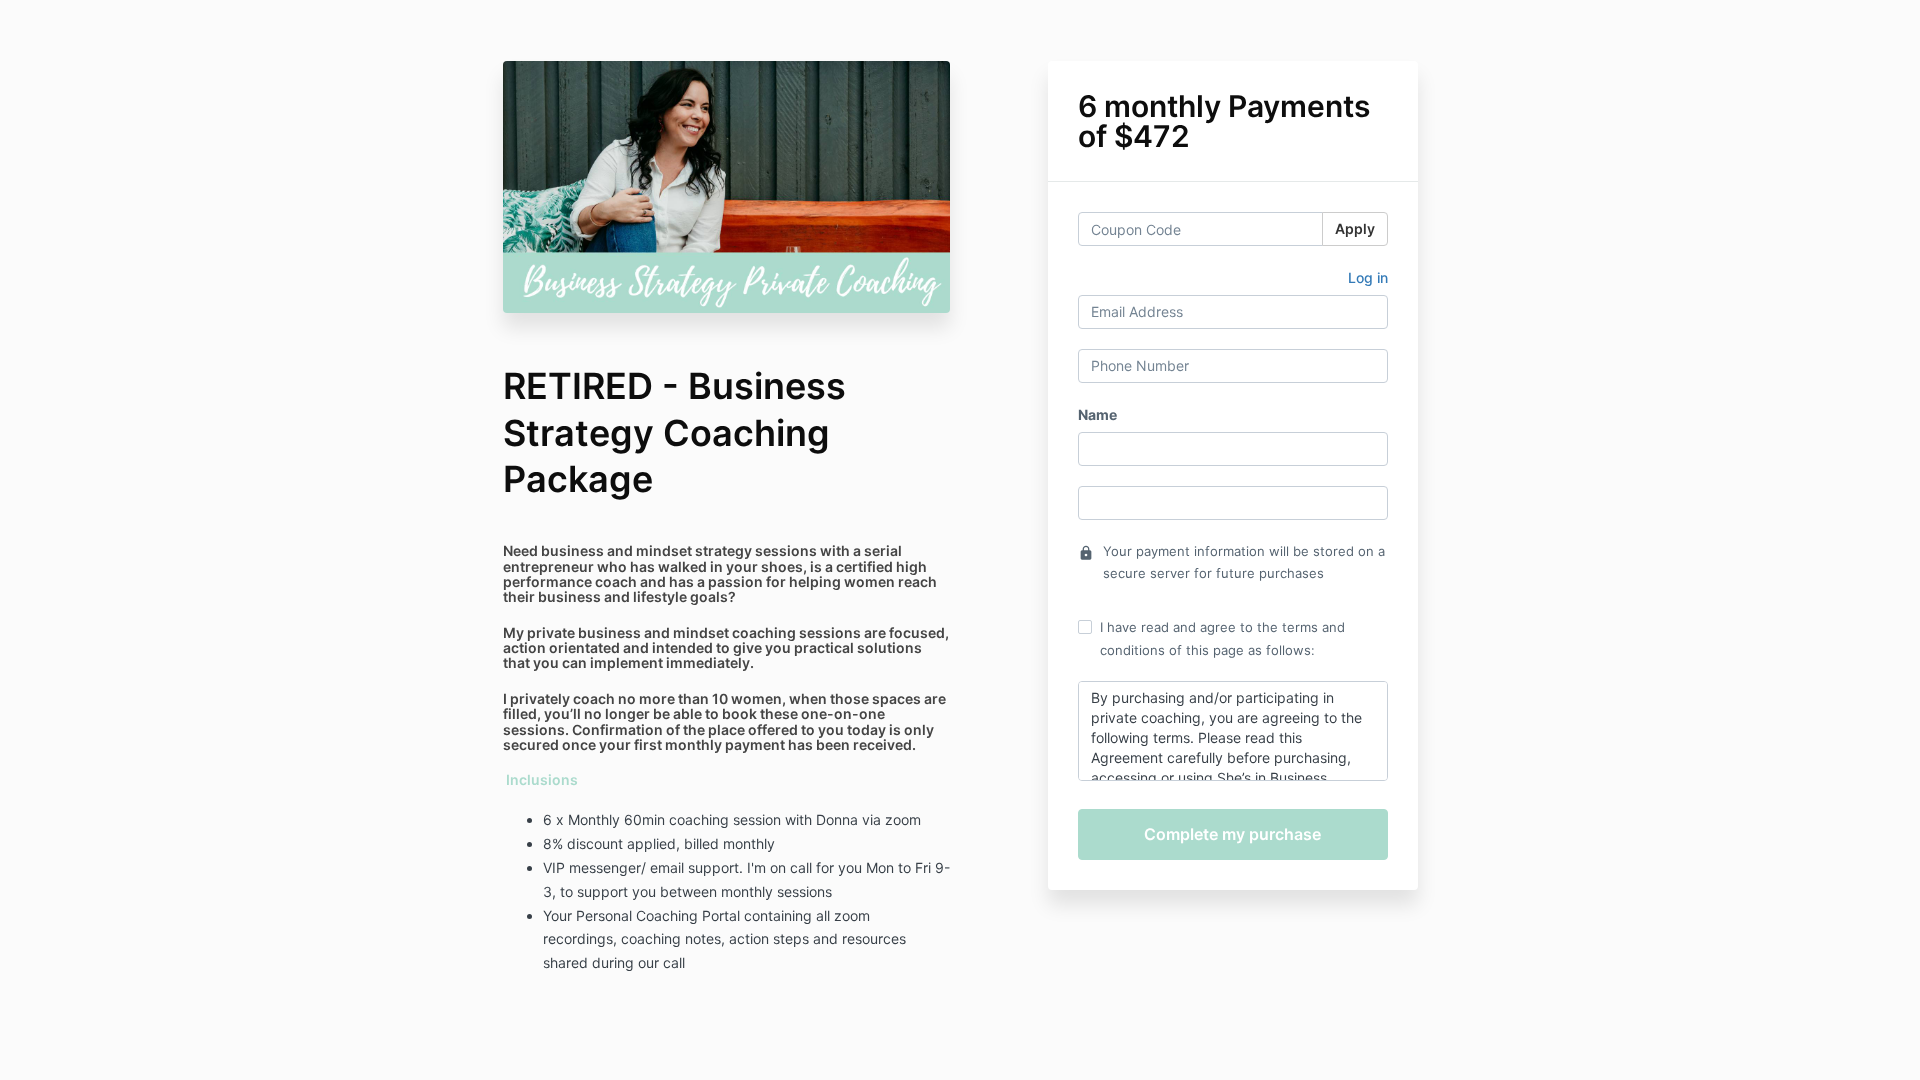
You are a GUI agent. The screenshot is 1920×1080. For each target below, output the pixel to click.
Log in (1368, 277)
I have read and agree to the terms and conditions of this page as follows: (1222, 638)
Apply (1355, 228)
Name (1097, 414)
